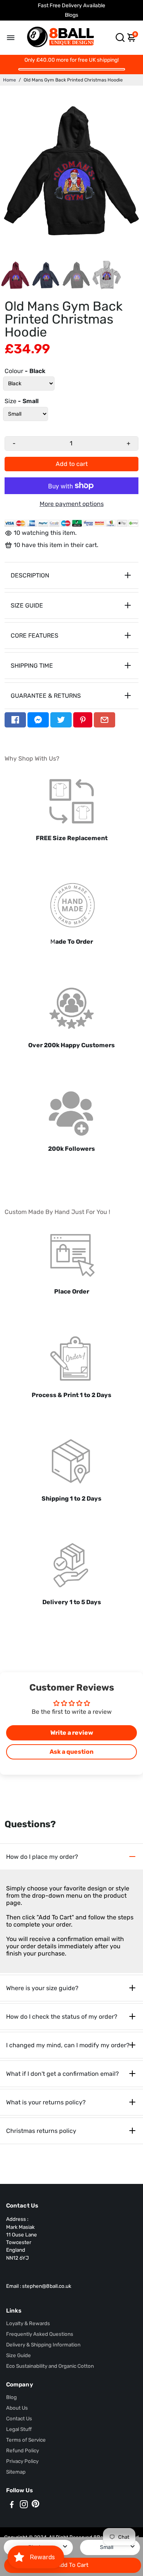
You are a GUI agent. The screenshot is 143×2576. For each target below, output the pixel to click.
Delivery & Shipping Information (43, 2345)
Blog (11, 2397)
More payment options (72, 504)
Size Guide (18, 2355)
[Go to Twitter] (61, 720)
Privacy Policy (22, 2461)
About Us (17, 2408)
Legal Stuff (19, 2429)
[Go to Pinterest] (83, 720)
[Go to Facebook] (15, 720)
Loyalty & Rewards (28, 2323)
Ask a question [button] (71, 1752)
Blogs (71, 15)
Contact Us (19, 2418)
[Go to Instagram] (24, 2506)
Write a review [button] (72, 1733)
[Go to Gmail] (104, 720)
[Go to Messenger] (38, 720)
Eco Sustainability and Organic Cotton (50, 2366)
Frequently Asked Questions (40, 2334)
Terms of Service (26, 2440)
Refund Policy (22, 2450)
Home (10, 80)
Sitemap (16, 2472)
